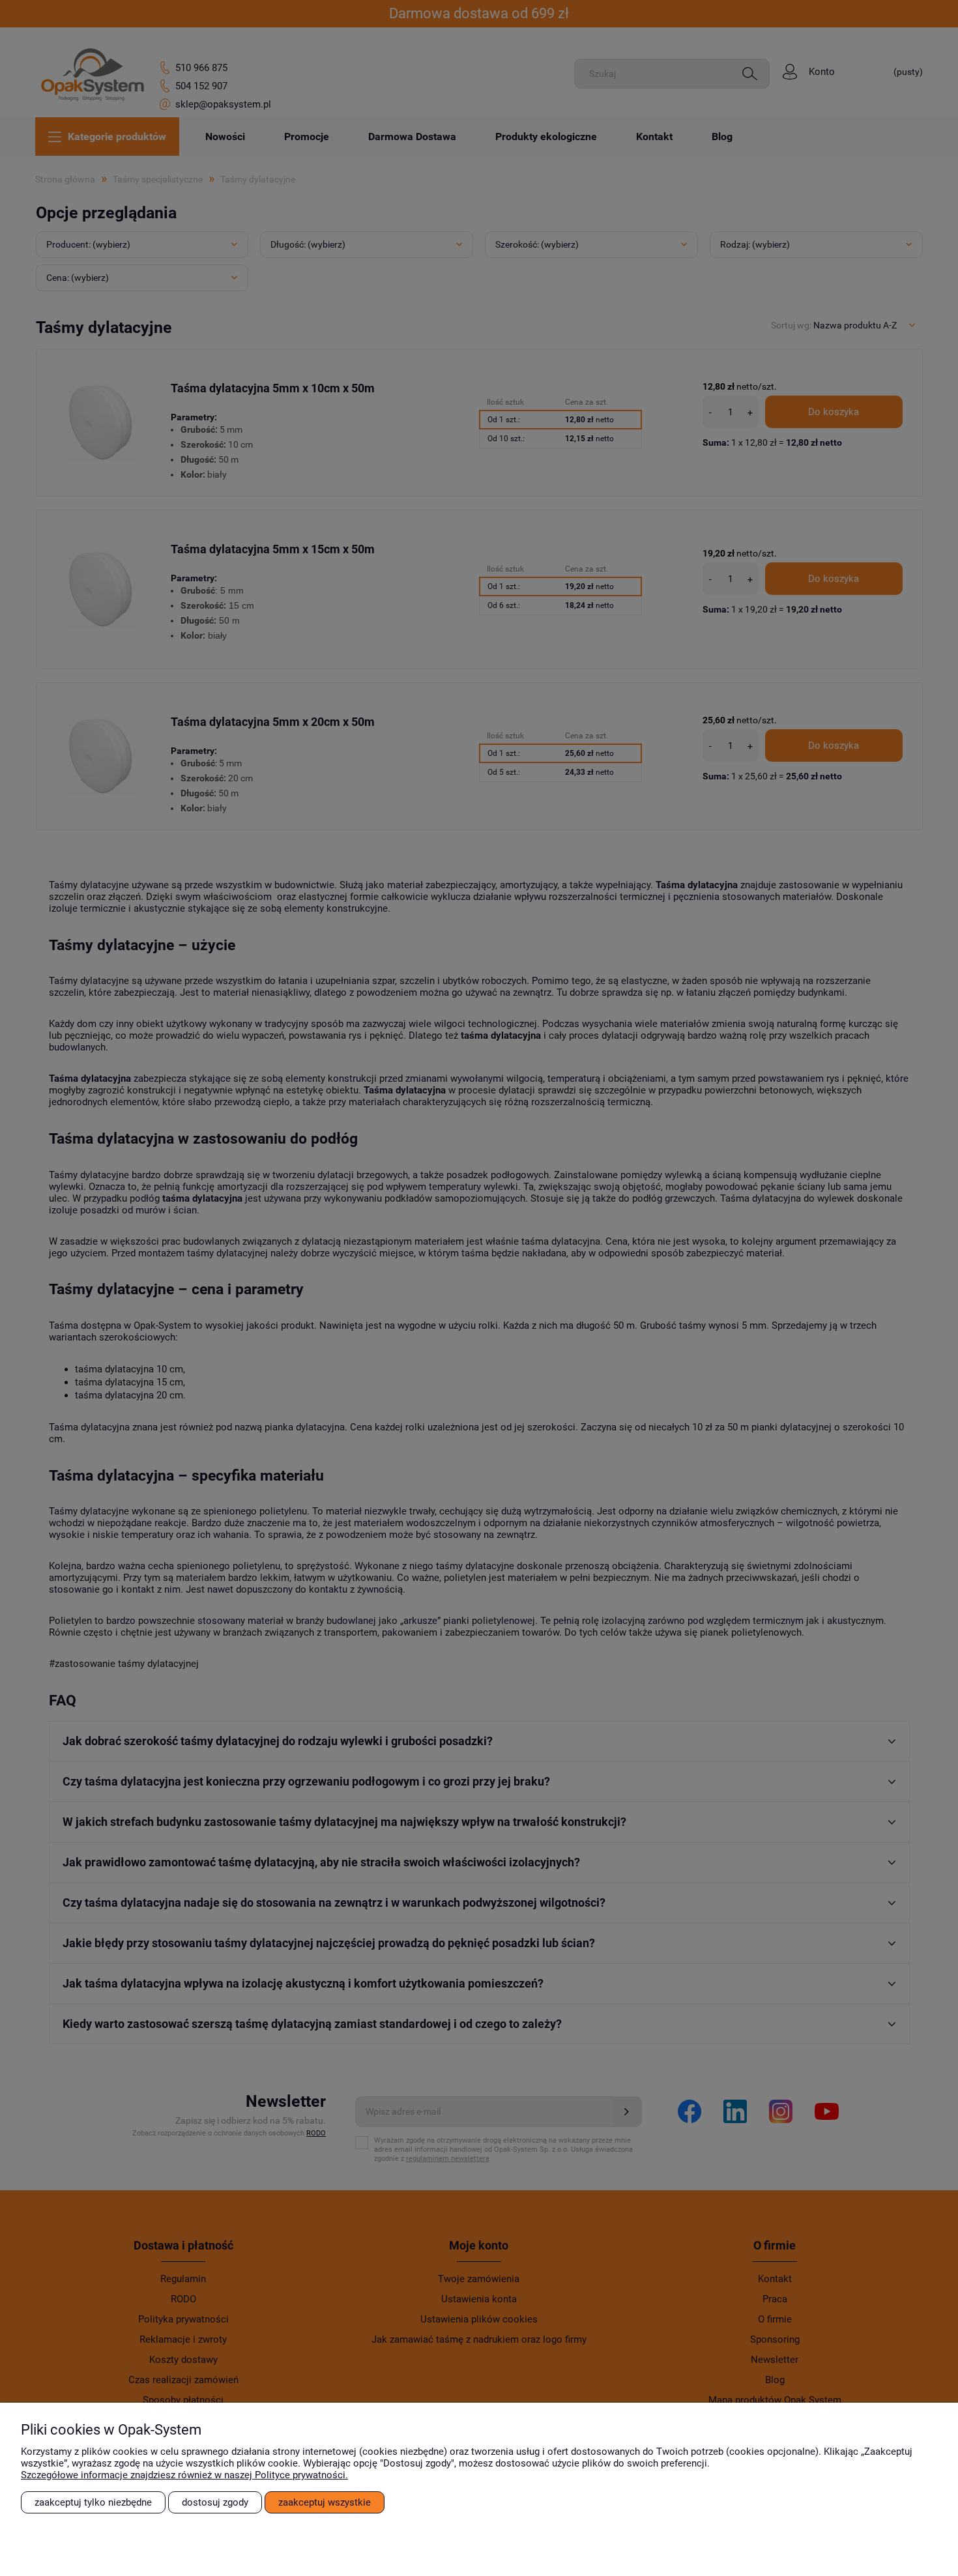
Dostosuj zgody (215, 2502)
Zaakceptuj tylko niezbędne (93, 2502)
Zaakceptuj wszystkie (325, 2502)
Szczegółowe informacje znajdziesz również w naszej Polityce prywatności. (184, 2475)
